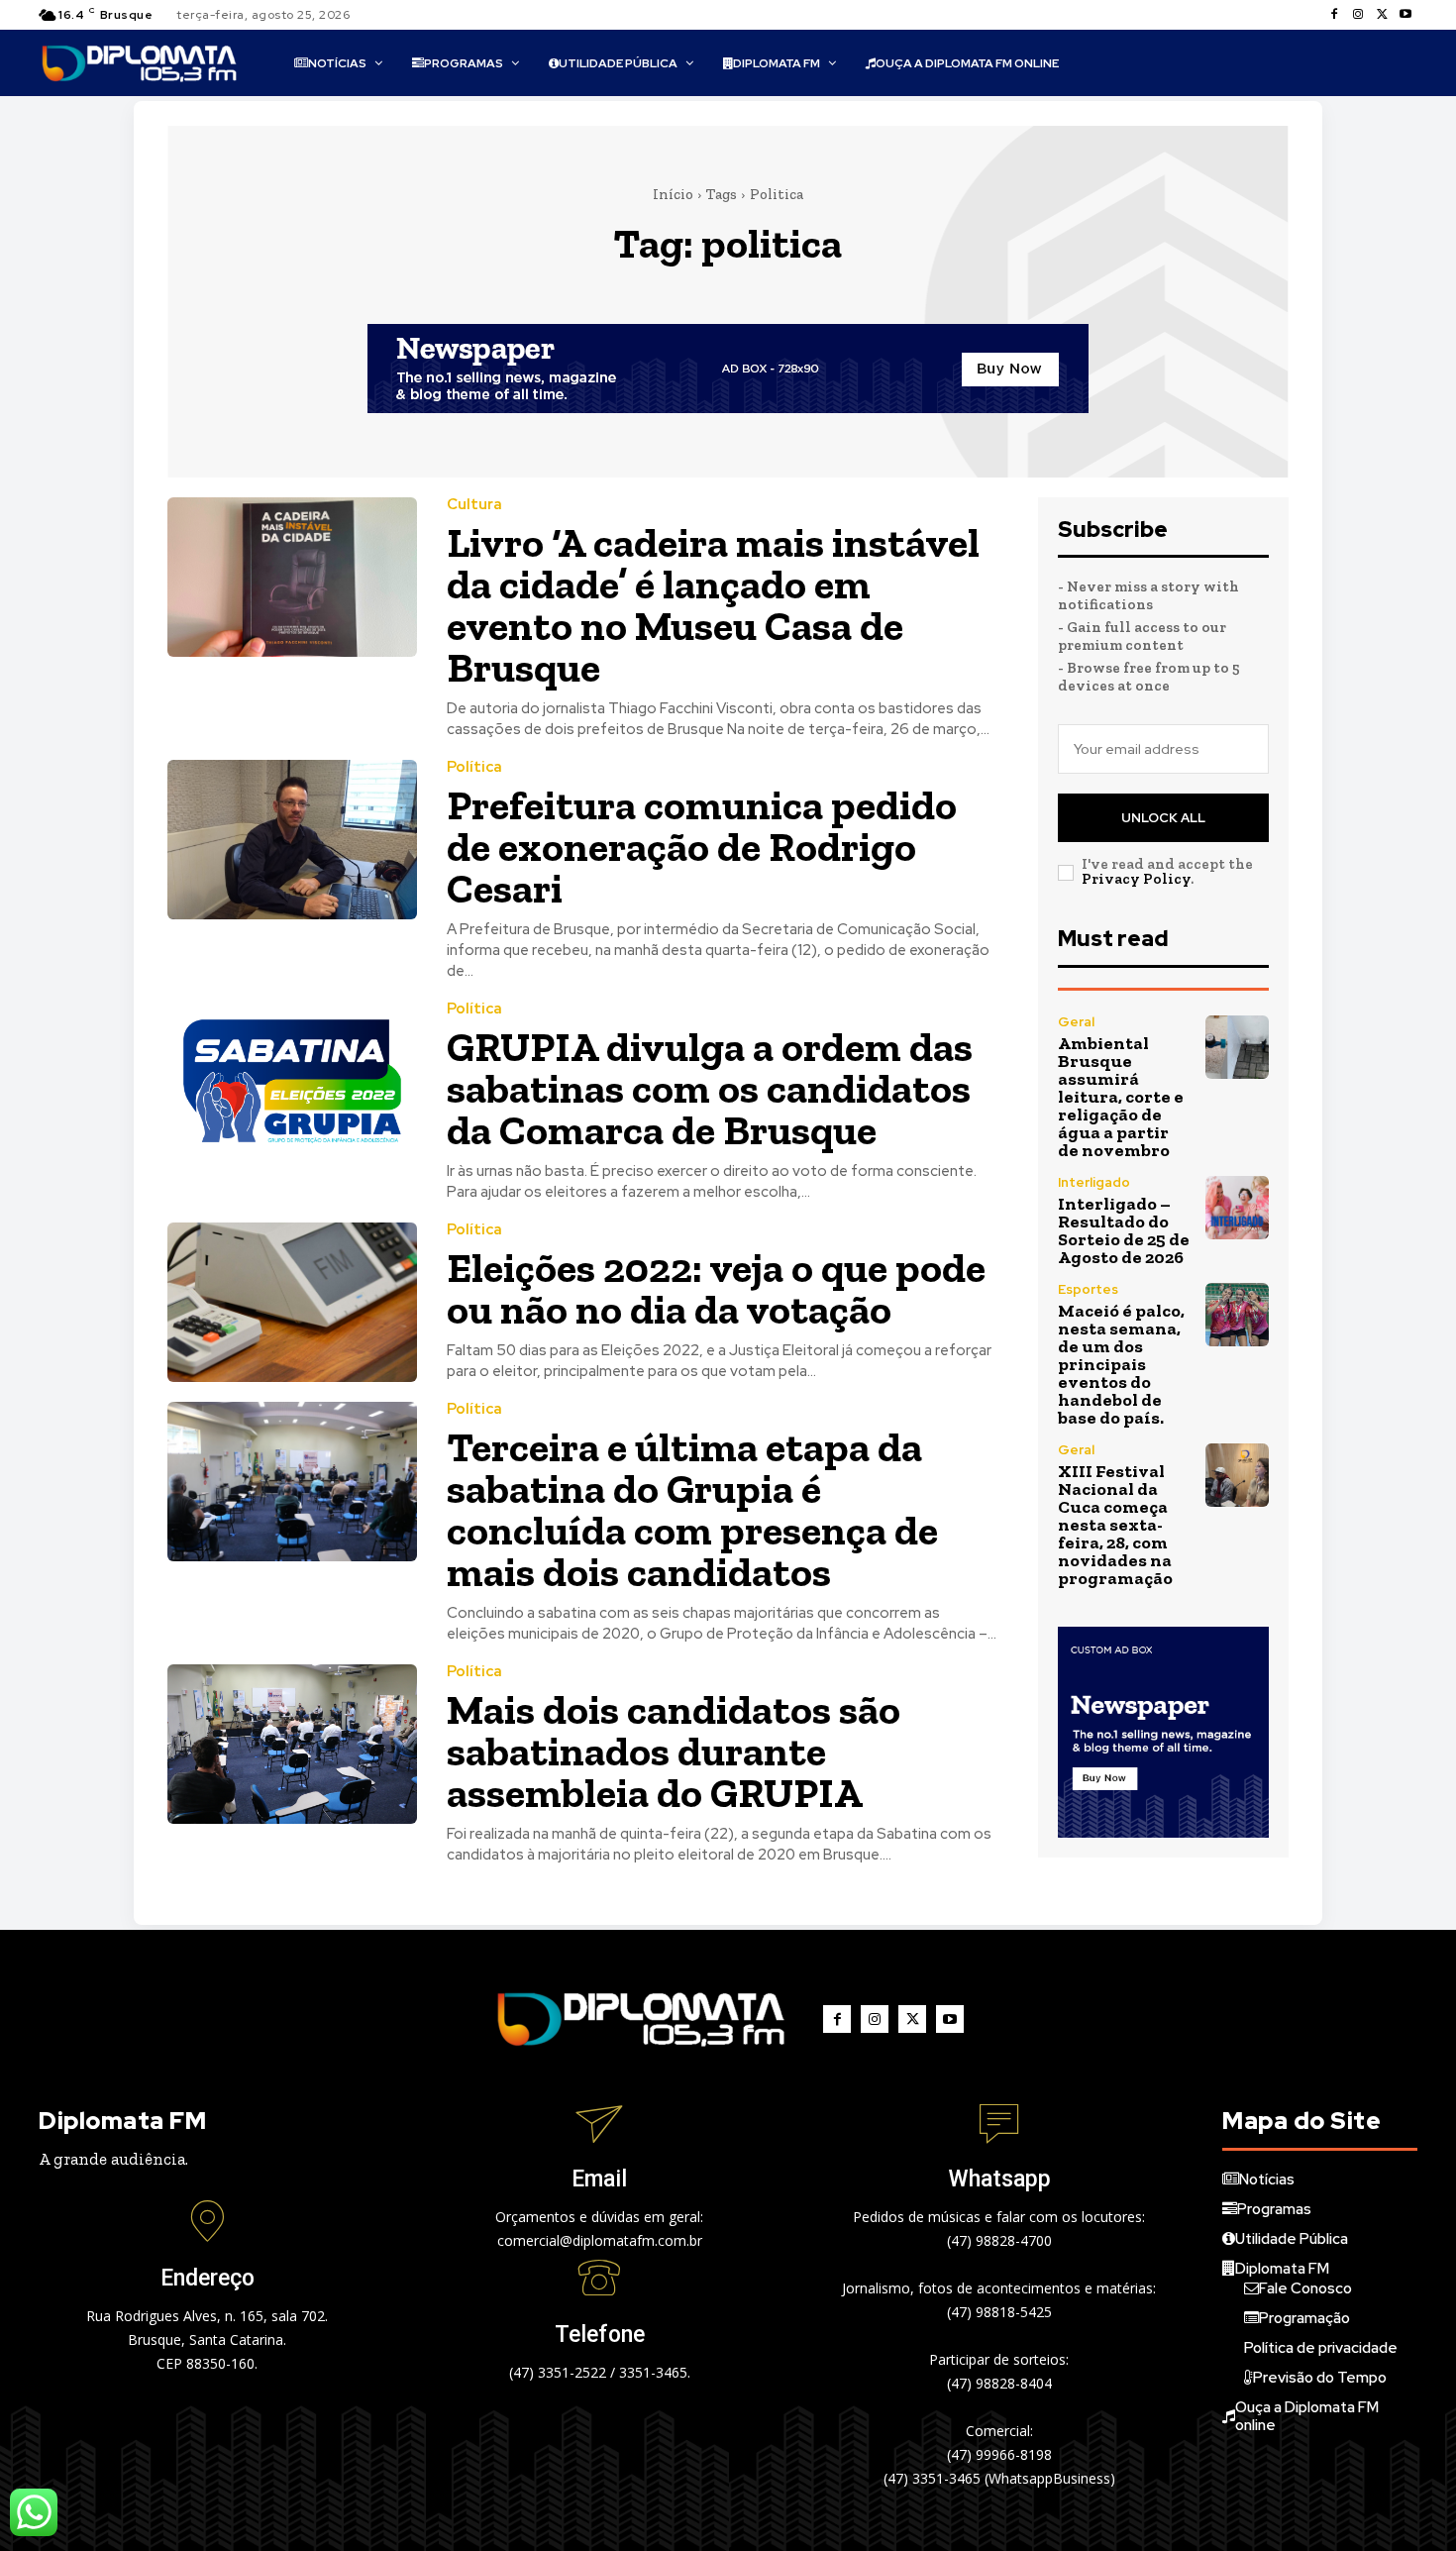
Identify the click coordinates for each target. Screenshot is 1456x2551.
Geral (1076, 1022)
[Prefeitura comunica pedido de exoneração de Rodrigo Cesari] (292, 840)
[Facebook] (1334, 15)
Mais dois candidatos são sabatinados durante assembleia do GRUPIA (674, 1751)
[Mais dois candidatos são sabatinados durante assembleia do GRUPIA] (292, 1744)
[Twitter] (1382, 15)
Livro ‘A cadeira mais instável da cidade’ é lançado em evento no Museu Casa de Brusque (713, 605)
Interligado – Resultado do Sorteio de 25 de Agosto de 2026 (1124, 1230)
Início (673, 194)
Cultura (474, 505)
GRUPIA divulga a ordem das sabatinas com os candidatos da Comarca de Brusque (710, 1088)
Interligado (1094, 1182)
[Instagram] (1358, 15)
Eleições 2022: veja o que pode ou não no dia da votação (716, 1288)
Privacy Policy (1136, 879)
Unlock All (1163, 818)
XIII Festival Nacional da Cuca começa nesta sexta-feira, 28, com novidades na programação (1115, 1525)
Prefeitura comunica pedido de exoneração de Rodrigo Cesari (702, 847)
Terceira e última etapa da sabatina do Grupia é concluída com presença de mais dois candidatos (692, 1509)
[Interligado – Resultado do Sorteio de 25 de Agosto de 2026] (1237, 1208)
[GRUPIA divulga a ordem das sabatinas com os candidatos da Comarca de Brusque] (292, 1081)
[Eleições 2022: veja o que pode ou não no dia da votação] (292, 1302)
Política (474, 767)
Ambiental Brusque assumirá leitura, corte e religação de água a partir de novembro (1121, 1097)
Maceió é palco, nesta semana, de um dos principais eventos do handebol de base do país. (1121, 1364)
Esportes (1088, 1289)
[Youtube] (1405, 15)
